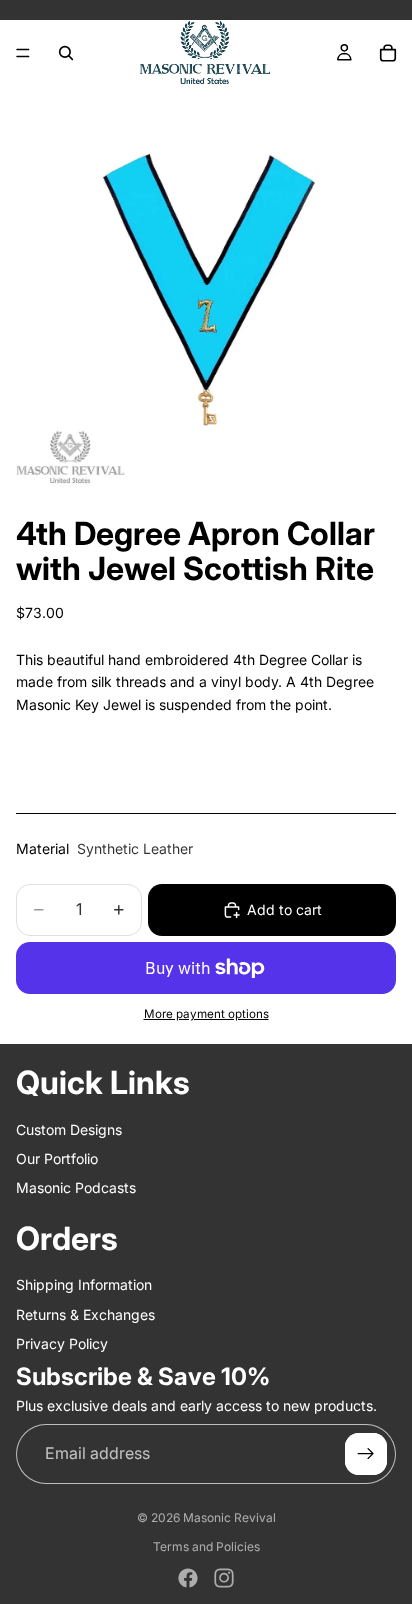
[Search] (66, 53)
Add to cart (284, 909)
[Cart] (388, 53)
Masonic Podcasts (76, 1187)
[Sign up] (366, 1454)
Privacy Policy (62, 1343)
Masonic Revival (229, 1517)
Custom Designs (69, 1129)
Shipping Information (84, 1284)
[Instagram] (224, 1578)
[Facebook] (188, 1578)
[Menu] (23, 53)
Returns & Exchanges (85, 1314)
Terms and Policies (206, 1546)
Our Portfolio (57, 1158)
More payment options (206, 1014)
